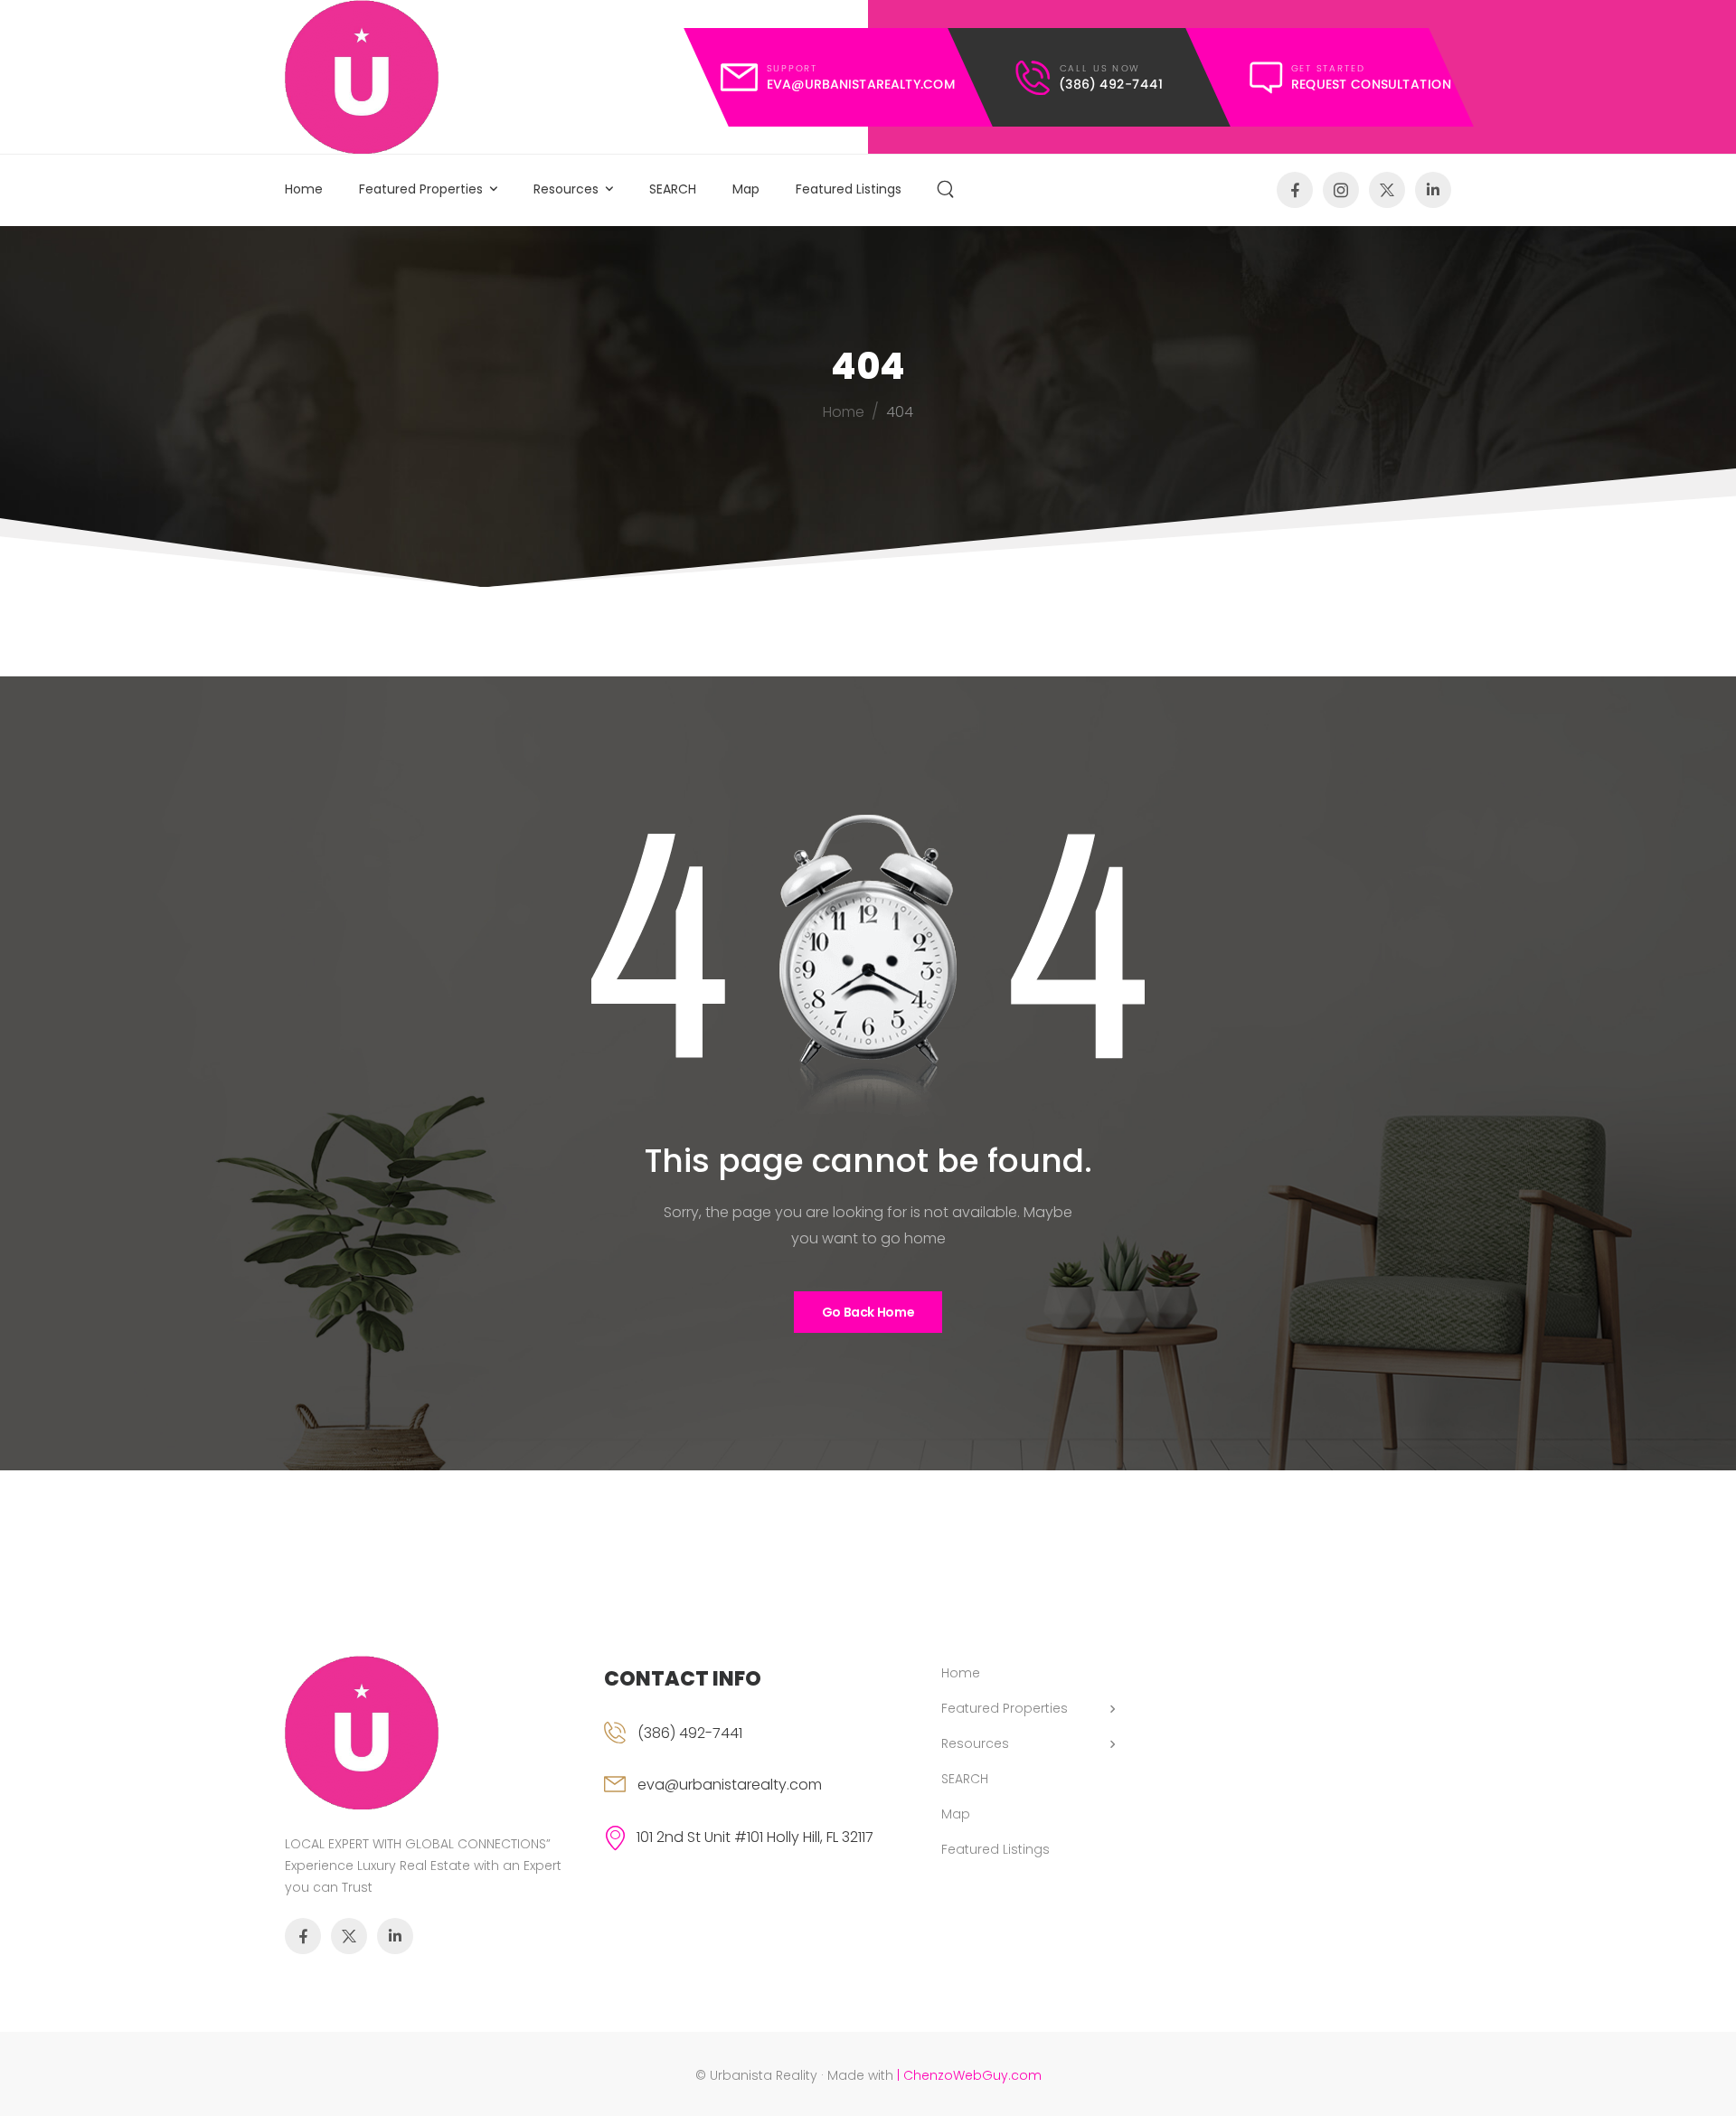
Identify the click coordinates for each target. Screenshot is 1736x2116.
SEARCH (673, 189)
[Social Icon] (1295, 190)
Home (304, 189)
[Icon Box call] (1090, 77)
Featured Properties (421, 189)
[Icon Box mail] (838, 77)
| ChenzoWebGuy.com (969, 2075)
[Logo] (362, 77)
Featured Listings (849, 189)
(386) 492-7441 (690, 1733)
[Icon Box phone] (750, 1737)
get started (1328, 67)
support (792, 67)
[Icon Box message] (1350, 77)
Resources (566, 189)
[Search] (948, 190)
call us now (1099, 67)
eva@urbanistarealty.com (730, 1785)
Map (746, 189)
